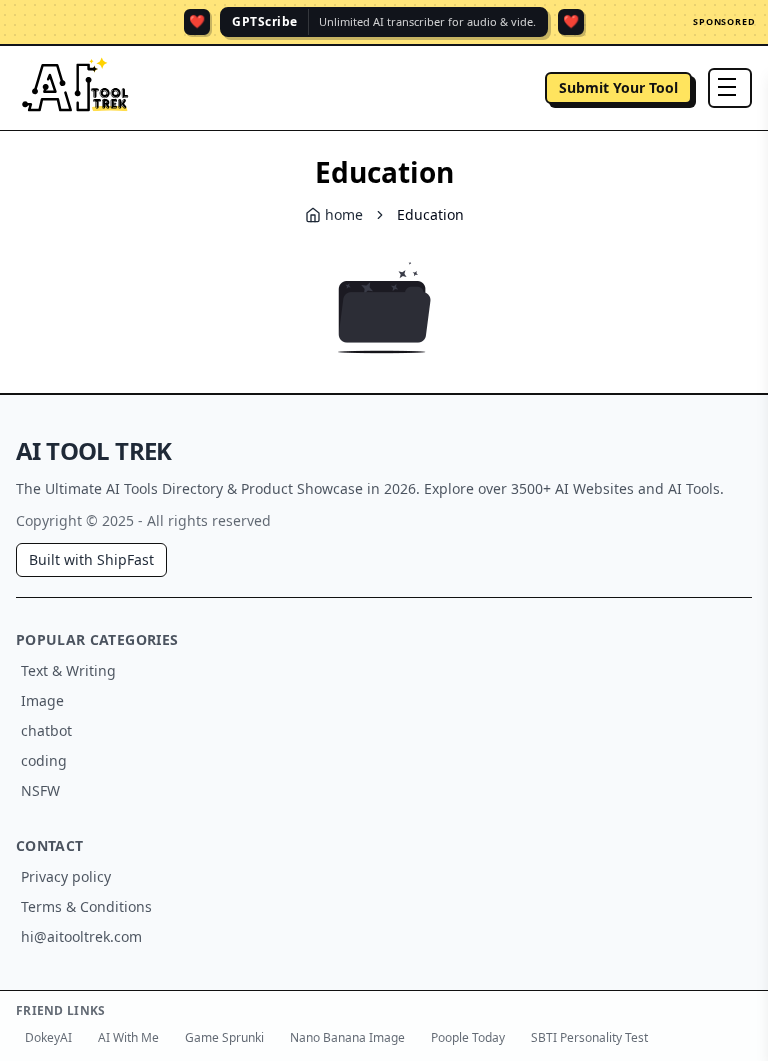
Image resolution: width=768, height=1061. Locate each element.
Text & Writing (68, 670)
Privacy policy (66, 876)
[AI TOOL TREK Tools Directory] (76, 88)
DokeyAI (48, 1037)
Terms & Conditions (86, 906)
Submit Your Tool (618, 87)
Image (42, 700)
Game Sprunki (224, 1037)
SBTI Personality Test (589, 1037)
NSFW (40, 790)
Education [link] (430, 214)
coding (44, 760)
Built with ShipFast (91, 559)
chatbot (46, 730)
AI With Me (128, 1037)
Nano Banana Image (347, 1037)
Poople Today (468, 1037)
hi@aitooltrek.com (81, 936)
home (344, 214)
